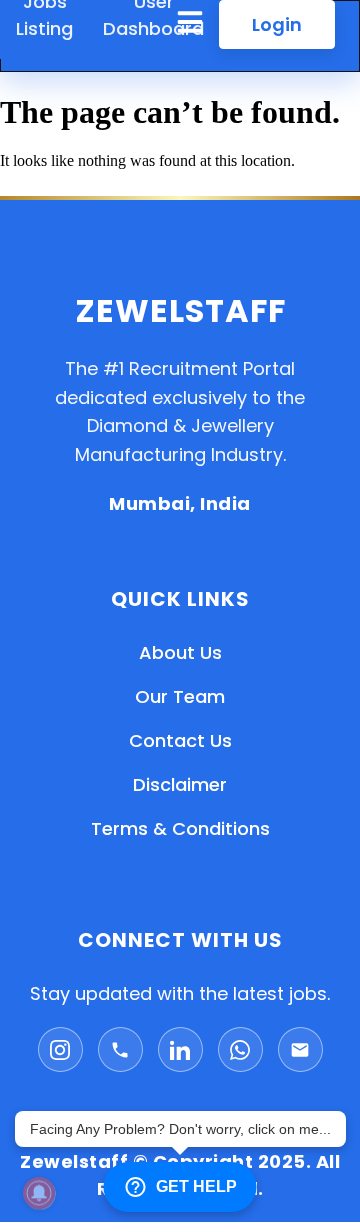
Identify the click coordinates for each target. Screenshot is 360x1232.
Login (277, 24)
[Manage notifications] (39, 1193)
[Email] (300, 1049)
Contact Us (180, 740)
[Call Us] (120, 1049)
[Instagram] (60, 1049)
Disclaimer (180, 784)
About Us (180, 652)
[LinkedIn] (180, 1049)
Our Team (180, 696)
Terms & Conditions (180, 828)
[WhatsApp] (240, 1049)
